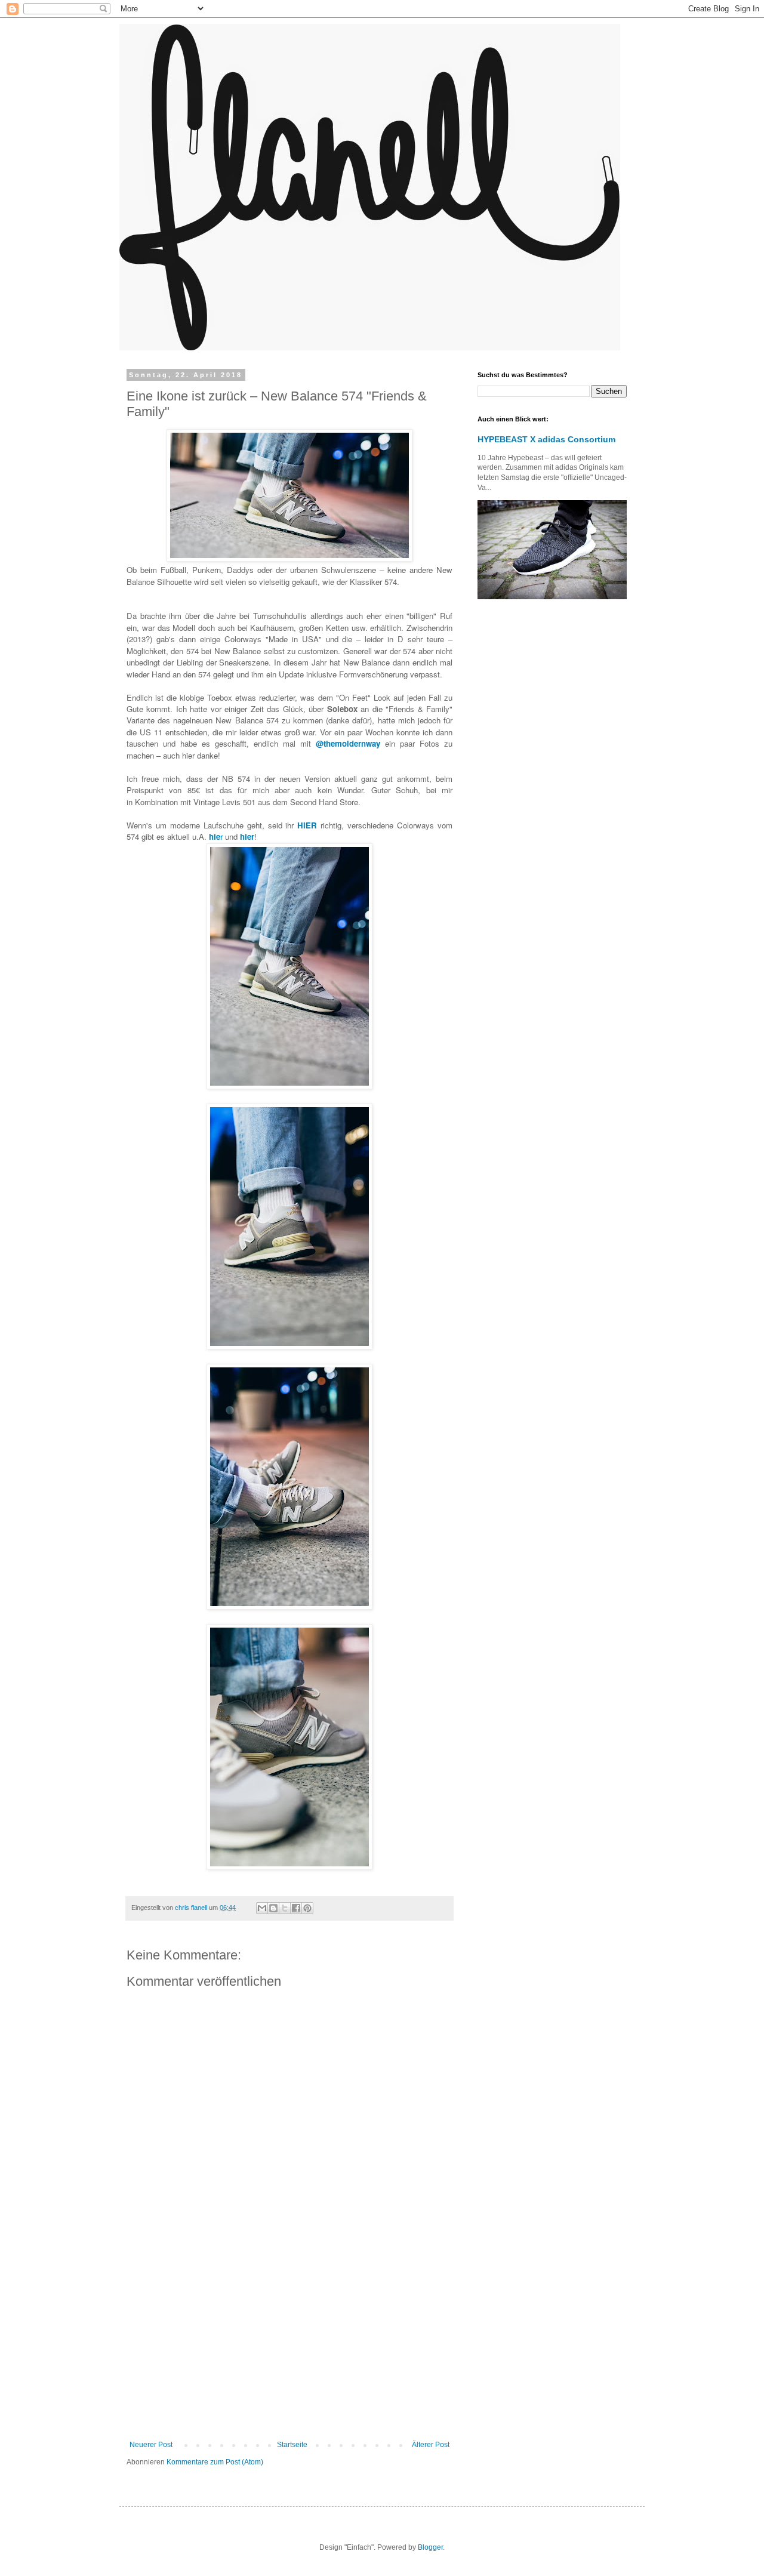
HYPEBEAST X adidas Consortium (546, 439)
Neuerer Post (151, 2445)
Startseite (292, 2445)
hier (247, 836)
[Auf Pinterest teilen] (307, 1908)
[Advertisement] (289, 2342)
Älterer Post (431, 2445)
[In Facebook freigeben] (296, 1908)
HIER (307, 825)
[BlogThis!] (273, 1908)
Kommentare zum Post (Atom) (215, 2462)
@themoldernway (348, 743)
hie (215, 836)
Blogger (430, 2547)
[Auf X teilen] (285, 1908)
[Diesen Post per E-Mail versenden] (262, 1908)
